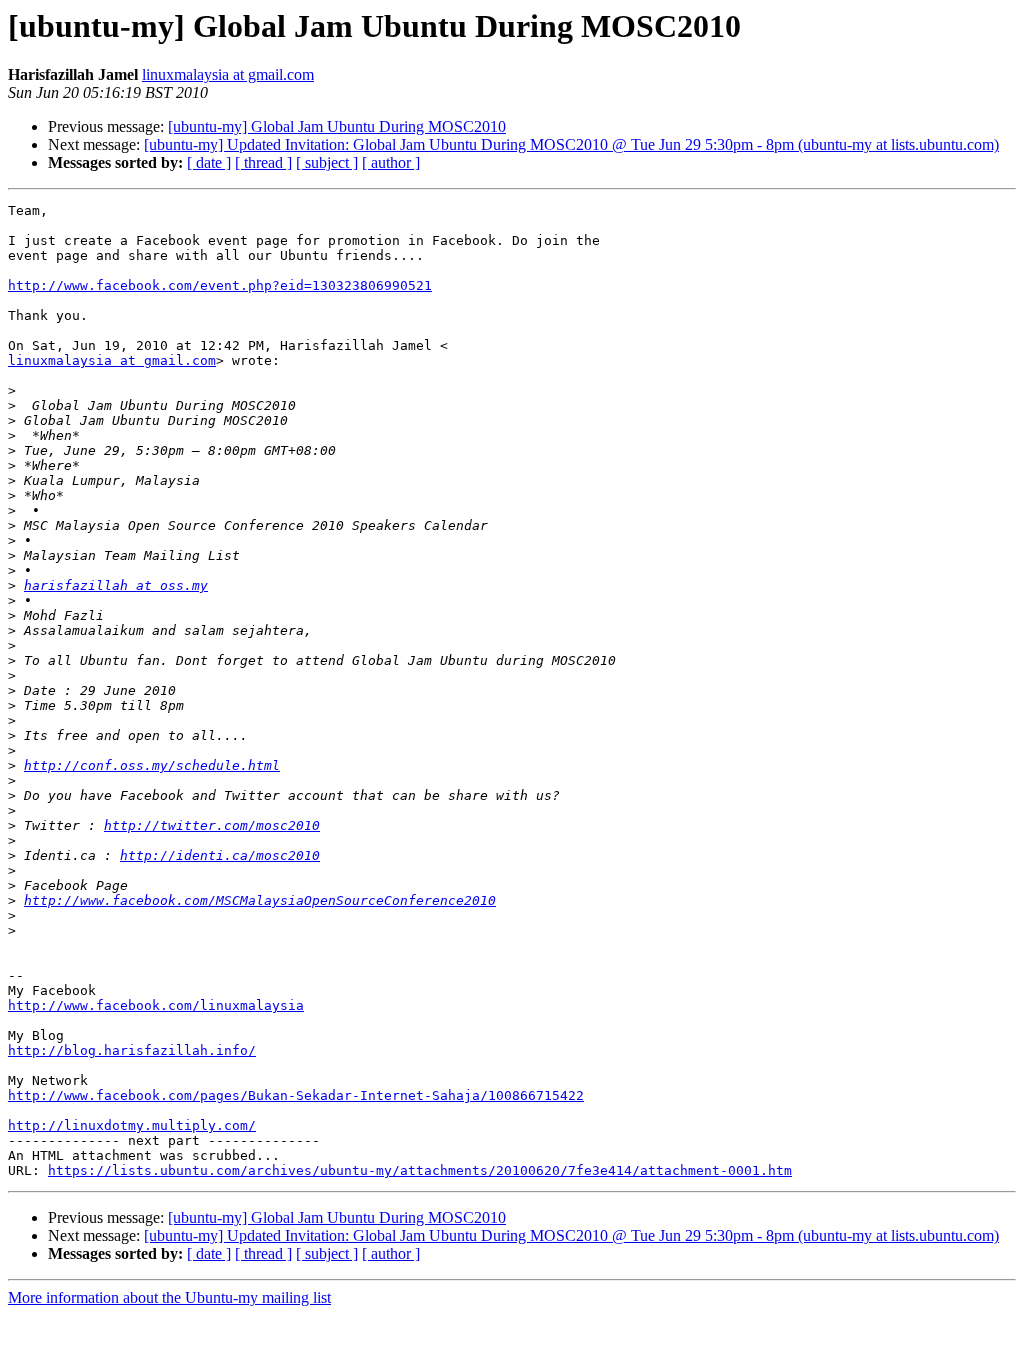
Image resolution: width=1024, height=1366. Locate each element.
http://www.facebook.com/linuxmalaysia (156, 1005)
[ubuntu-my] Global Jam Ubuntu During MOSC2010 (337, 126)
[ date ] (209, 162)
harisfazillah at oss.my (116, 585)
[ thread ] (263, 162)
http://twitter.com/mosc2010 (212, 825)
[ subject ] (327, 162)
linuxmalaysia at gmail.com (228, 74)
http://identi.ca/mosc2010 (220, 855)
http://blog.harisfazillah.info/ (132, 1050)
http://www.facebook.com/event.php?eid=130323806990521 (220, 285)
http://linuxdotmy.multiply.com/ (132, 1125)
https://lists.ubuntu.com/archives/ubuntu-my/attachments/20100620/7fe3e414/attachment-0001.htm (420, 1170)
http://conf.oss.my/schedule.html (152, 765)
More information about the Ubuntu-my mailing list (169, 1297)
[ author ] (391, 162)
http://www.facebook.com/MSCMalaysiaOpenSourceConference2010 (260, 900)
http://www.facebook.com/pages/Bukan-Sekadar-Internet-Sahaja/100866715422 (296, 1095)
